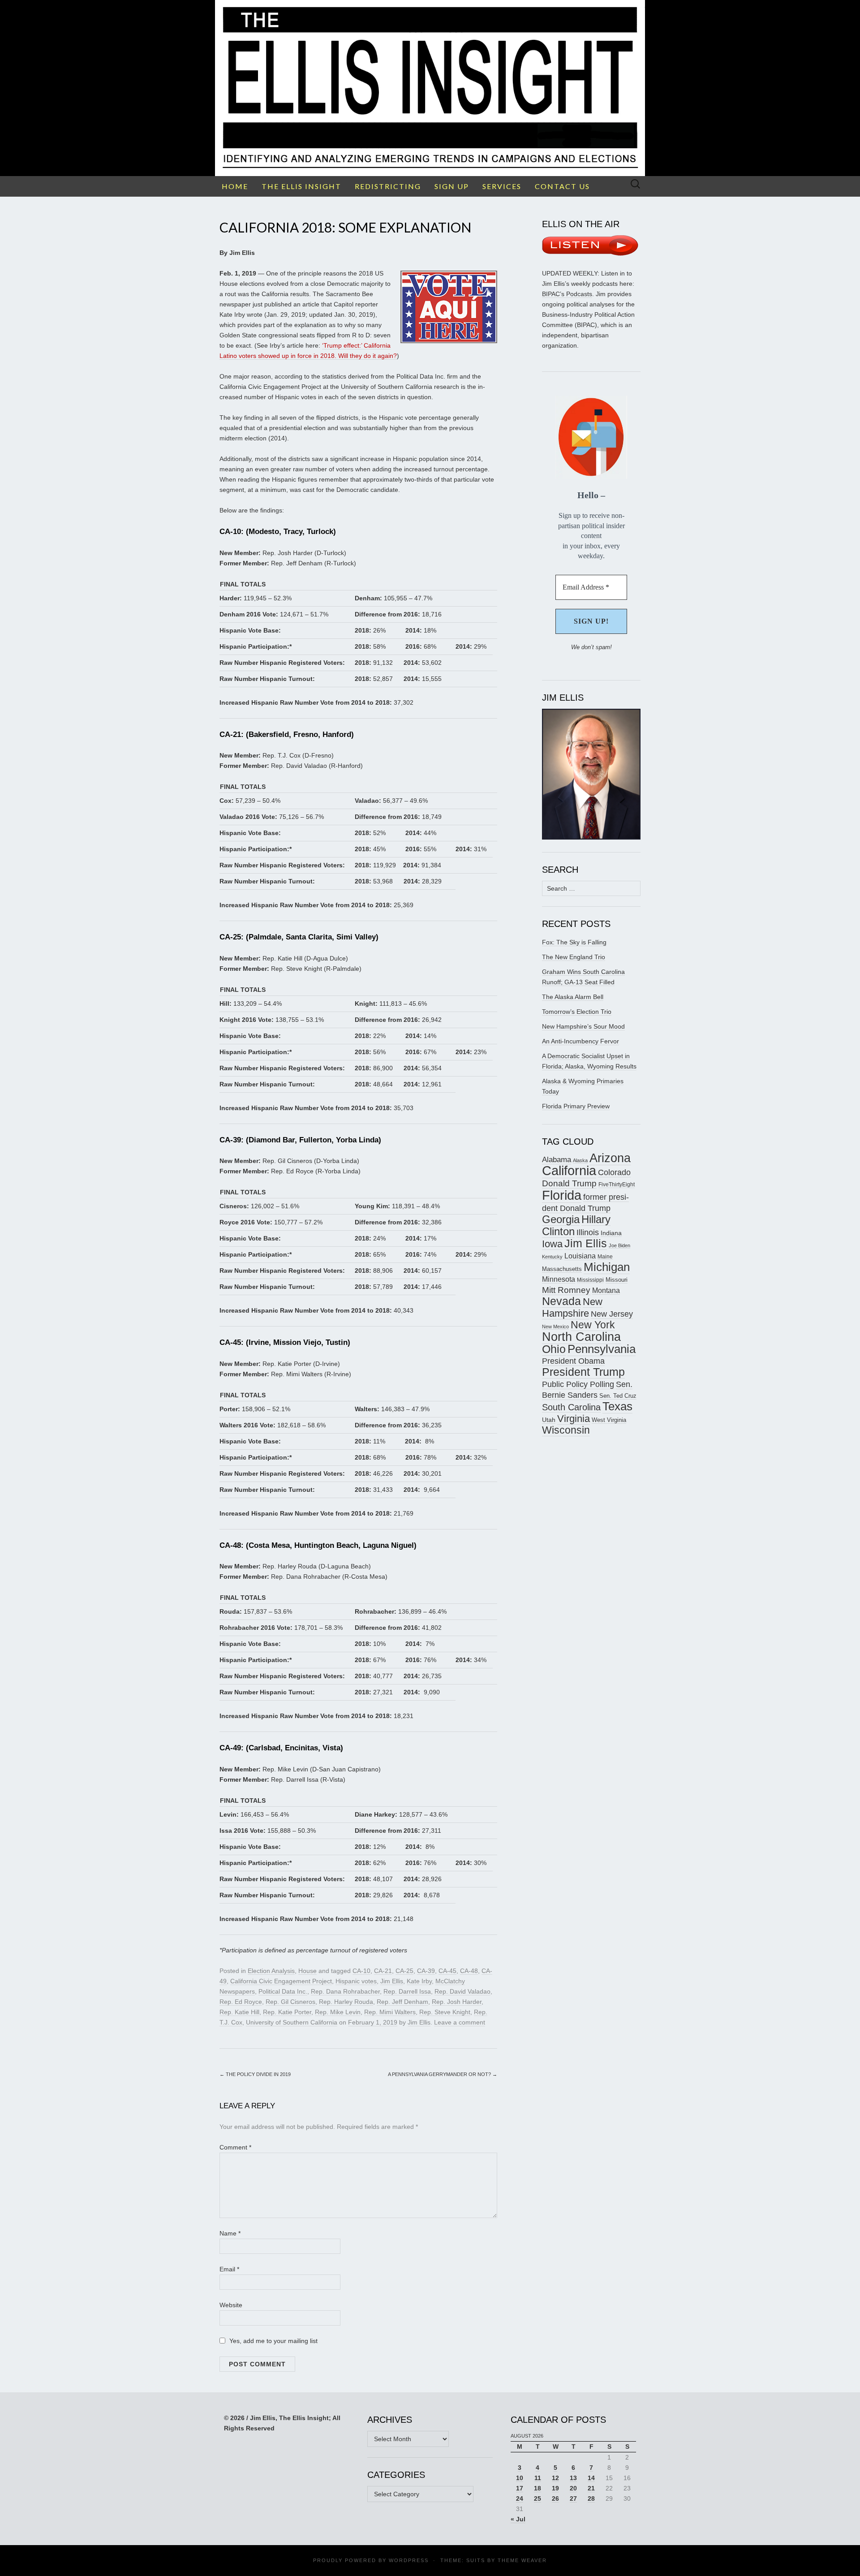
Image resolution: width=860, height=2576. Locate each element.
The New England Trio (574, 957)
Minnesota (559, 1279)
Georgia (561, 1219)
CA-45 (447, 1971)
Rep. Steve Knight (445, 2012)
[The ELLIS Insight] (430, 88)
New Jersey (612, 1314)
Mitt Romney (566, 1290)
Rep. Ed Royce (241, 2002)
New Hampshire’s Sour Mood (583, 1026)
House (307, 1971)
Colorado (614, 1172)
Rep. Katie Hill (239, 2012)
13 (573, 2478)
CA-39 (426, 1971)
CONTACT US (562, 186)
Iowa (552, 1244)
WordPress (409, 2560)
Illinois (588, 1232)
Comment (235, 2147)
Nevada (561, 1301)
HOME (235, 186)
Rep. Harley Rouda (346, 2002)
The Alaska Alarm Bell (573, 997)
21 (591, 2488)
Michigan (607, 1267)
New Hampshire (572, 1307)
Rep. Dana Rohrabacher (345, 1991)
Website (231, 2305)
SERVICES (502, 186)
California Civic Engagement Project (281, 1981)
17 (520, 2488)
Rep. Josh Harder (457, 2002)
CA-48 (469, 1971)
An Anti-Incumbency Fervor (580, 1041)
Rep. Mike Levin (338, 2012)
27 (573, 2498)
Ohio (554, 1349)
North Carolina (581, 1337)
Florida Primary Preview (576, 1106)
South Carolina (571, 1407)
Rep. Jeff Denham (402, 2002)
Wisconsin (566, 1430)
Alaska (580, 1160)
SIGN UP (452, 186)
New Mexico (555, 1327)
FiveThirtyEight (617, 1185)
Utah (549, 1420)
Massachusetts (562, 1269)
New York (593, 1325)
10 (520, 2478)
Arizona (610, 1158)
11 (538, 2478)
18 (537, 2488)
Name (230, 2233)
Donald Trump (569, 1183)
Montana (606, 1290)
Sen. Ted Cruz (618, 1396)
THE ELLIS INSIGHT (301, 186)
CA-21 (383, 1971)
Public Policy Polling (578, 1384)
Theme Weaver (522, 2560)
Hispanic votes (356, 1981)
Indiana (611, 1233)
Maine (605, 1256)
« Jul (518, 2519)
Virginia (574, 1419)
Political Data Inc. (283, 1991)
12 (555, 2478)
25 (537, 2498)
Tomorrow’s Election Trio (577, 1012)
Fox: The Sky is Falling (574, 942)
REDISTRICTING (388, 186)
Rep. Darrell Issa (407, 1991)
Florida (562, 1195)
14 (591, 2478)
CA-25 (404, 1971)
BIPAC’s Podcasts (567, 294)
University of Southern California (292, 2022)
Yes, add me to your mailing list (273, 2341)
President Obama (573, 1361)
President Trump (583, 1372)
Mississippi (590, 1280)
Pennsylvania (602, 1349)
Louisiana (580, 1256)
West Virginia (609, 1420)
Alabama (557, 1159)
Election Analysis (271, 1971)
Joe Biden (619, 1245)
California (569, 1171)
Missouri (617, 1280)
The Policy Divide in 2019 (255, 2074)
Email (229, 2269)
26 (555, 2498)
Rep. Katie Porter (287, 2012)
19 (555, 2488)
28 (591, 2498)
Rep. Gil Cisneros (290, 2002)
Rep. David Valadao (462, 1991)
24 (520, 2498)
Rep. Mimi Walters (390, 2012)
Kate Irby (419, 1981)
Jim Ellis (392, 1981)
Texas (617, 1406)
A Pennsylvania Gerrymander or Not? (443, 2074)
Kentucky (552, 1257)
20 (573, 2488)
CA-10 (361, 1971)
